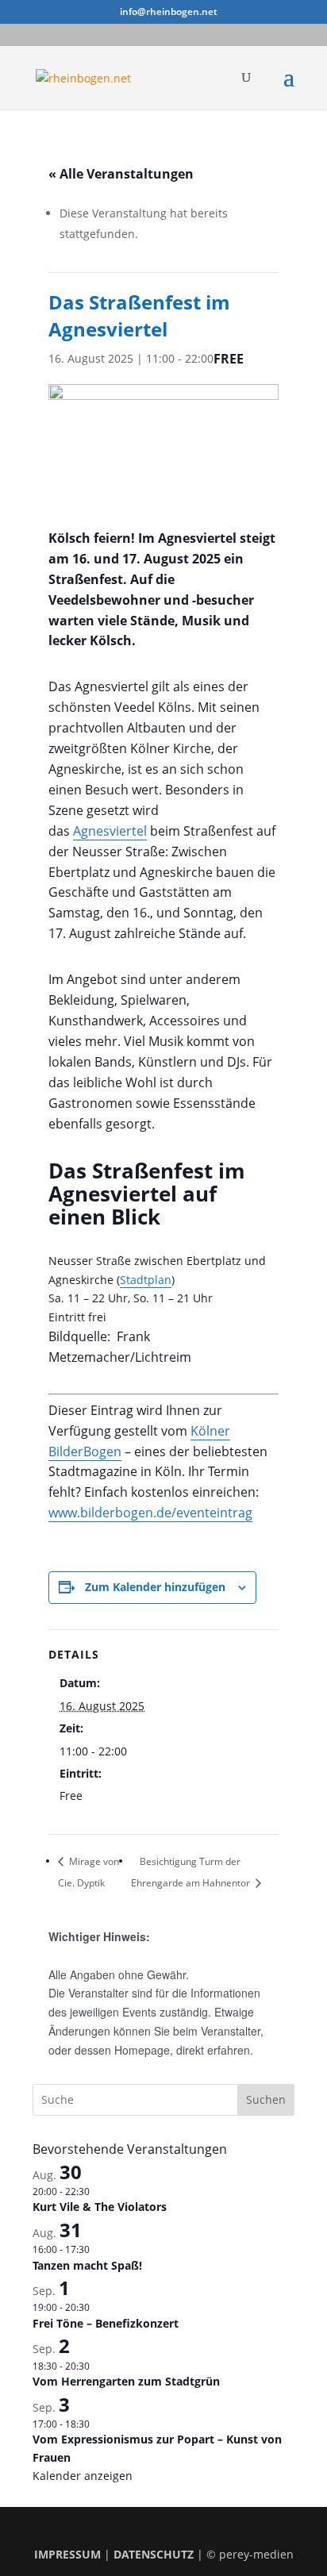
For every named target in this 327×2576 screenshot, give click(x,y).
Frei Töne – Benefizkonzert (106, 2323)
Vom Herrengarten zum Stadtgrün (126, 2381)
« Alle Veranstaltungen (121, 174)
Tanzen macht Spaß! (87, 2265)
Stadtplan (146, 1280)
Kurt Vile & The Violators (100, 2207)
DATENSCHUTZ (154, 2554)
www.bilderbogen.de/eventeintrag (150, 1513)
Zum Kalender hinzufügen (155, 1587)
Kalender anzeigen (83, 2476)
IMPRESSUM (67, 2554)
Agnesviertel (110, 831)
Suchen (266, 2099)
